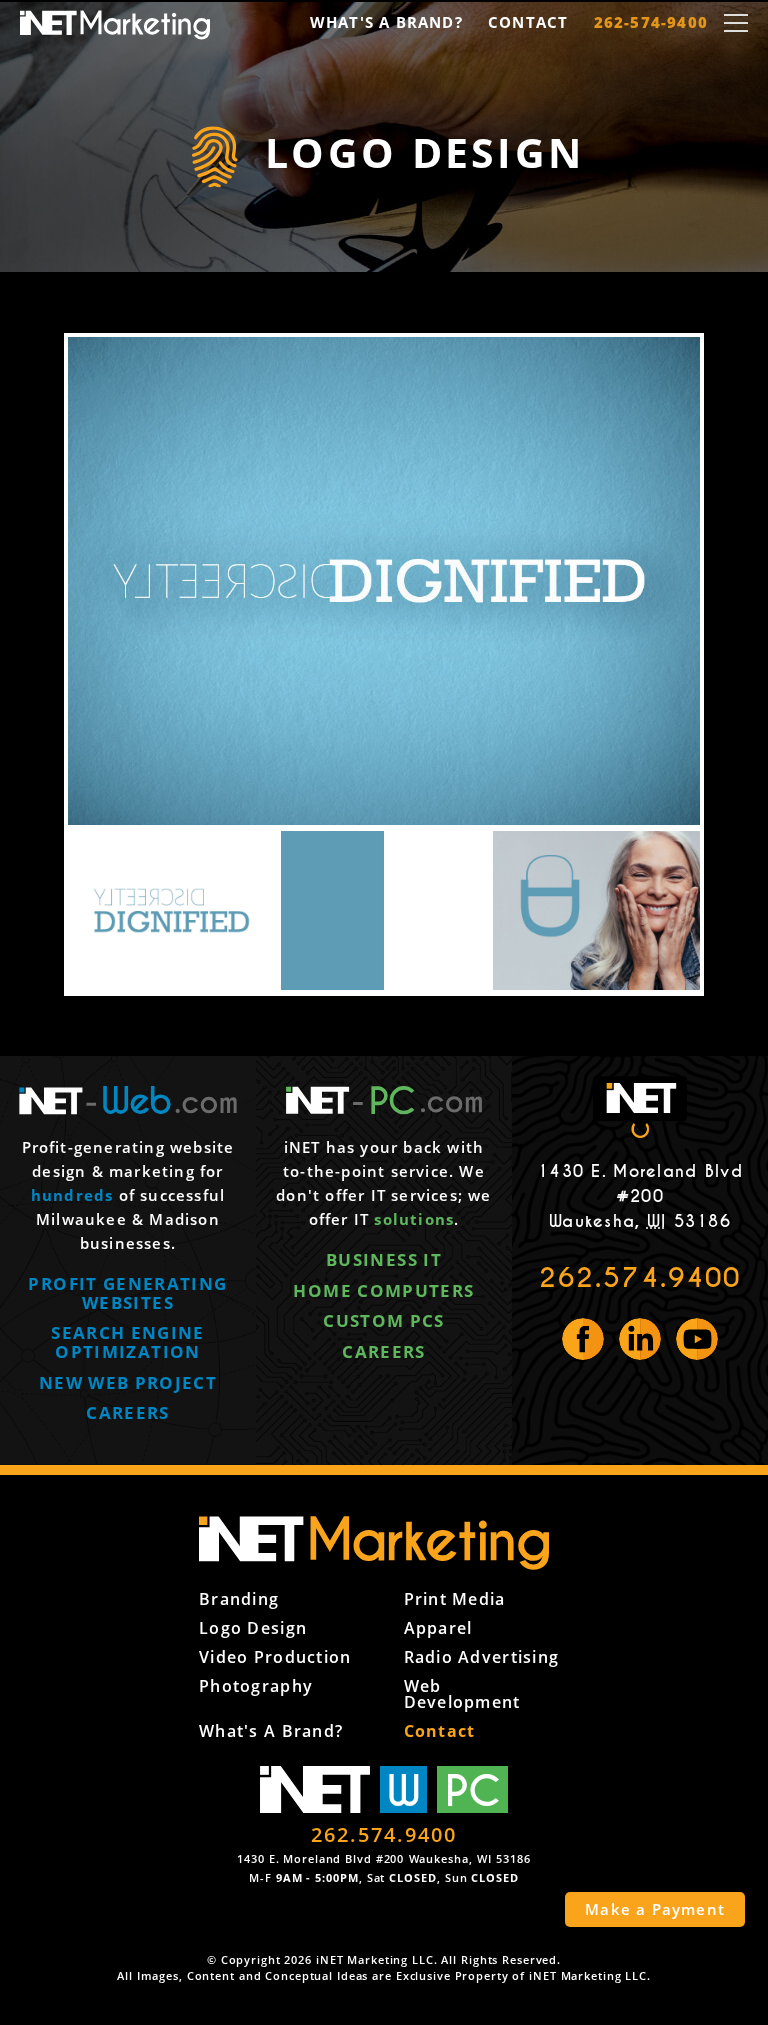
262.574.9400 (640, 1278)
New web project (128, 1382)
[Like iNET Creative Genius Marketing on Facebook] (583, 1339)
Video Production (275, 1657)
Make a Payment (655, 1909)
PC (473, 1789)
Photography (256, 1686)
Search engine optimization (128, 1342)
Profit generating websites (127, 1293)
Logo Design (253, 1628)
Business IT (384, 1259)
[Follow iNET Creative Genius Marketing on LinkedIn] (640, 1339)
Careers (128, 1412)
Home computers (383, 1290)
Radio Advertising (482, 1657)
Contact (528, 22)
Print (455, 1599)
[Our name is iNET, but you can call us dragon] (384, 1543)
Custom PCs (384, 1320)
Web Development (462, 1694)
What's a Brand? (386, 22)
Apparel (438, 1628)
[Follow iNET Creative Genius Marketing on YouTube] (697, 1339)
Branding (239, 1599)
